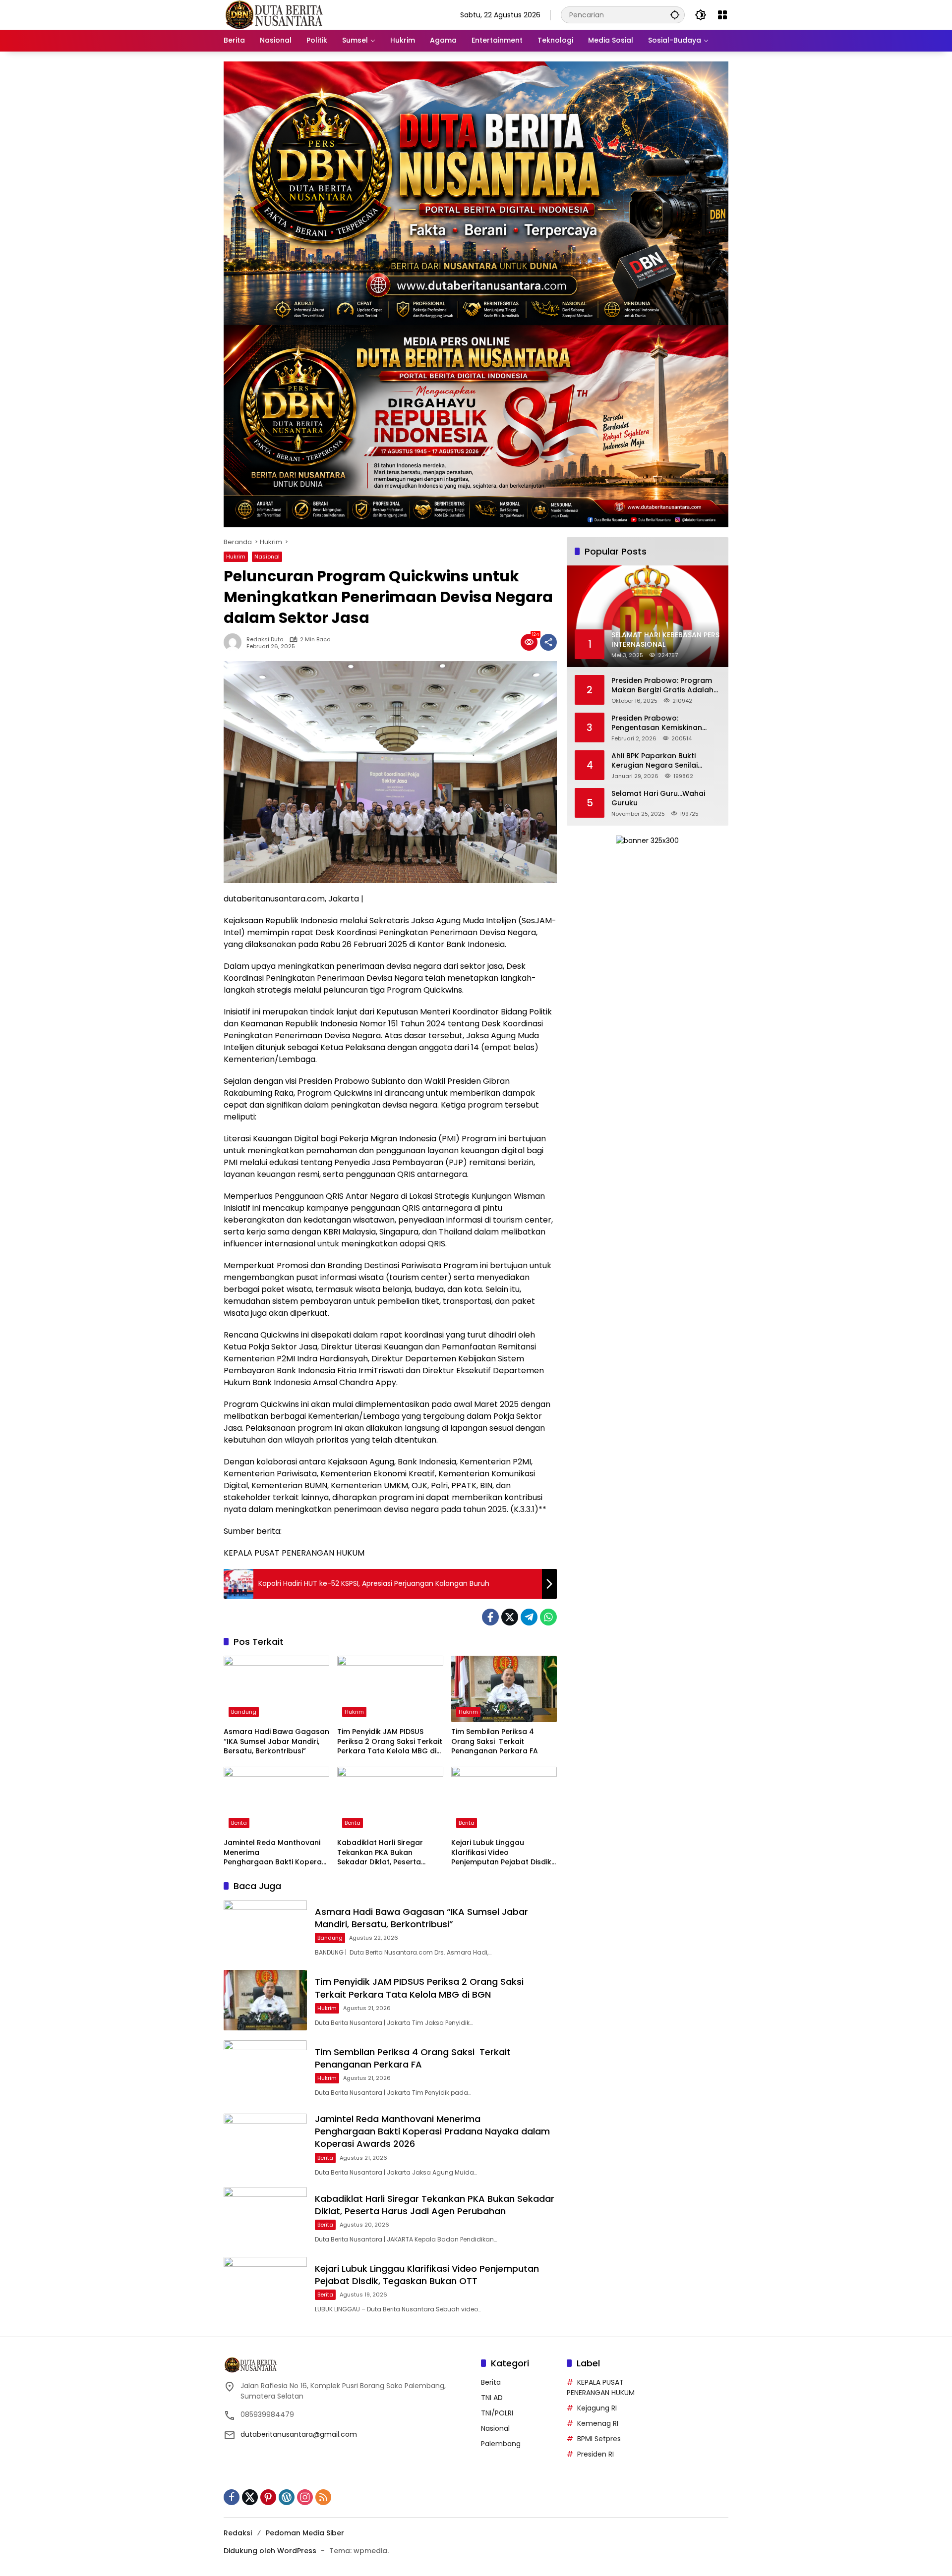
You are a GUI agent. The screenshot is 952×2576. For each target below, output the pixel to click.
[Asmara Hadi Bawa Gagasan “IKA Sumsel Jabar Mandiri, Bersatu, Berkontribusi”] (276, 1689)
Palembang (501, 2444)
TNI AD (492, 2398)
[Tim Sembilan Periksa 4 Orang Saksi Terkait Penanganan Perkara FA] (504, 1689)
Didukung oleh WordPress (270, 2551)
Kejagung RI (597, 2408)
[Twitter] (510, 1617)
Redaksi (238, 2533)
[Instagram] (305, 2497)
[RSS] (323, 2497)
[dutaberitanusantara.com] (273, 14)
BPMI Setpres (599, 2439)
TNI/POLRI (497, 2413)
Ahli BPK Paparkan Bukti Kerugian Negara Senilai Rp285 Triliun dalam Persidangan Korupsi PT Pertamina (654, 760)
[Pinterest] (268, 2497)
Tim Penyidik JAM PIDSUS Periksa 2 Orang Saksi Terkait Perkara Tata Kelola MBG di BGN (390, 1742)
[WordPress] (287, 2497)
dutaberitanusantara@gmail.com (299, 2434)
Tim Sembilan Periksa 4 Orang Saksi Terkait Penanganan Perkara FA (495, 1741)
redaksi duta (265, 640)
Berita (239, 1823)
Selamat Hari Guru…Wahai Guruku (658, 798)
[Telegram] (529, 1617)
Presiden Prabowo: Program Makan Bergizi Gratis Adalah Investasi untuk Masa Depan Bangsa (662, 685)
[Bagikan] (548, 642)
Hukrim (236, 557)
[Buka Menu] (722, 15)
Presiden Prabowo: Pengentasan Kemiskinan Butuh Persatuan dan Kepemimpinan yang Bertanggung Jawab (657, 723)
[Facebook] (490, 1617)
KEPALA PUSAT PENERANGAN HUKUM (601, 2387)
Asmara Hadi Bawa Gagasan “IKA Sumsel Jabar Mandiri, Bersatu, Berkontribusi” (276, 1741)
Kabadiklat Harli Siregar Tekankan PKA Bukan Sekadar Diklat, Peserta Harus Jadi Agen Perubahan (388, 1853)
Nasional (267, 557)
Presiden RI (595, 2454)
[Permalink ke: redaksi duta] (235, 642)
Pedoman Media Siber (305, 2533)
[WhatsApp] (548, 1617)
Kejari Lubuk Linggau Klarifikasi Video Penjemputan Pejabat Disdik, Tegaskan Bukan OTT (502, 1853)
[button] (675, 15)
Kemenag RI (598, 2423)
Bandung (244, 1712)
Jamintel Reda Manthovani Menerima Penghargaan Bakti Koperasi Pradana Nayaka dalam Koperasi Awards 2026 (275, 1853)
